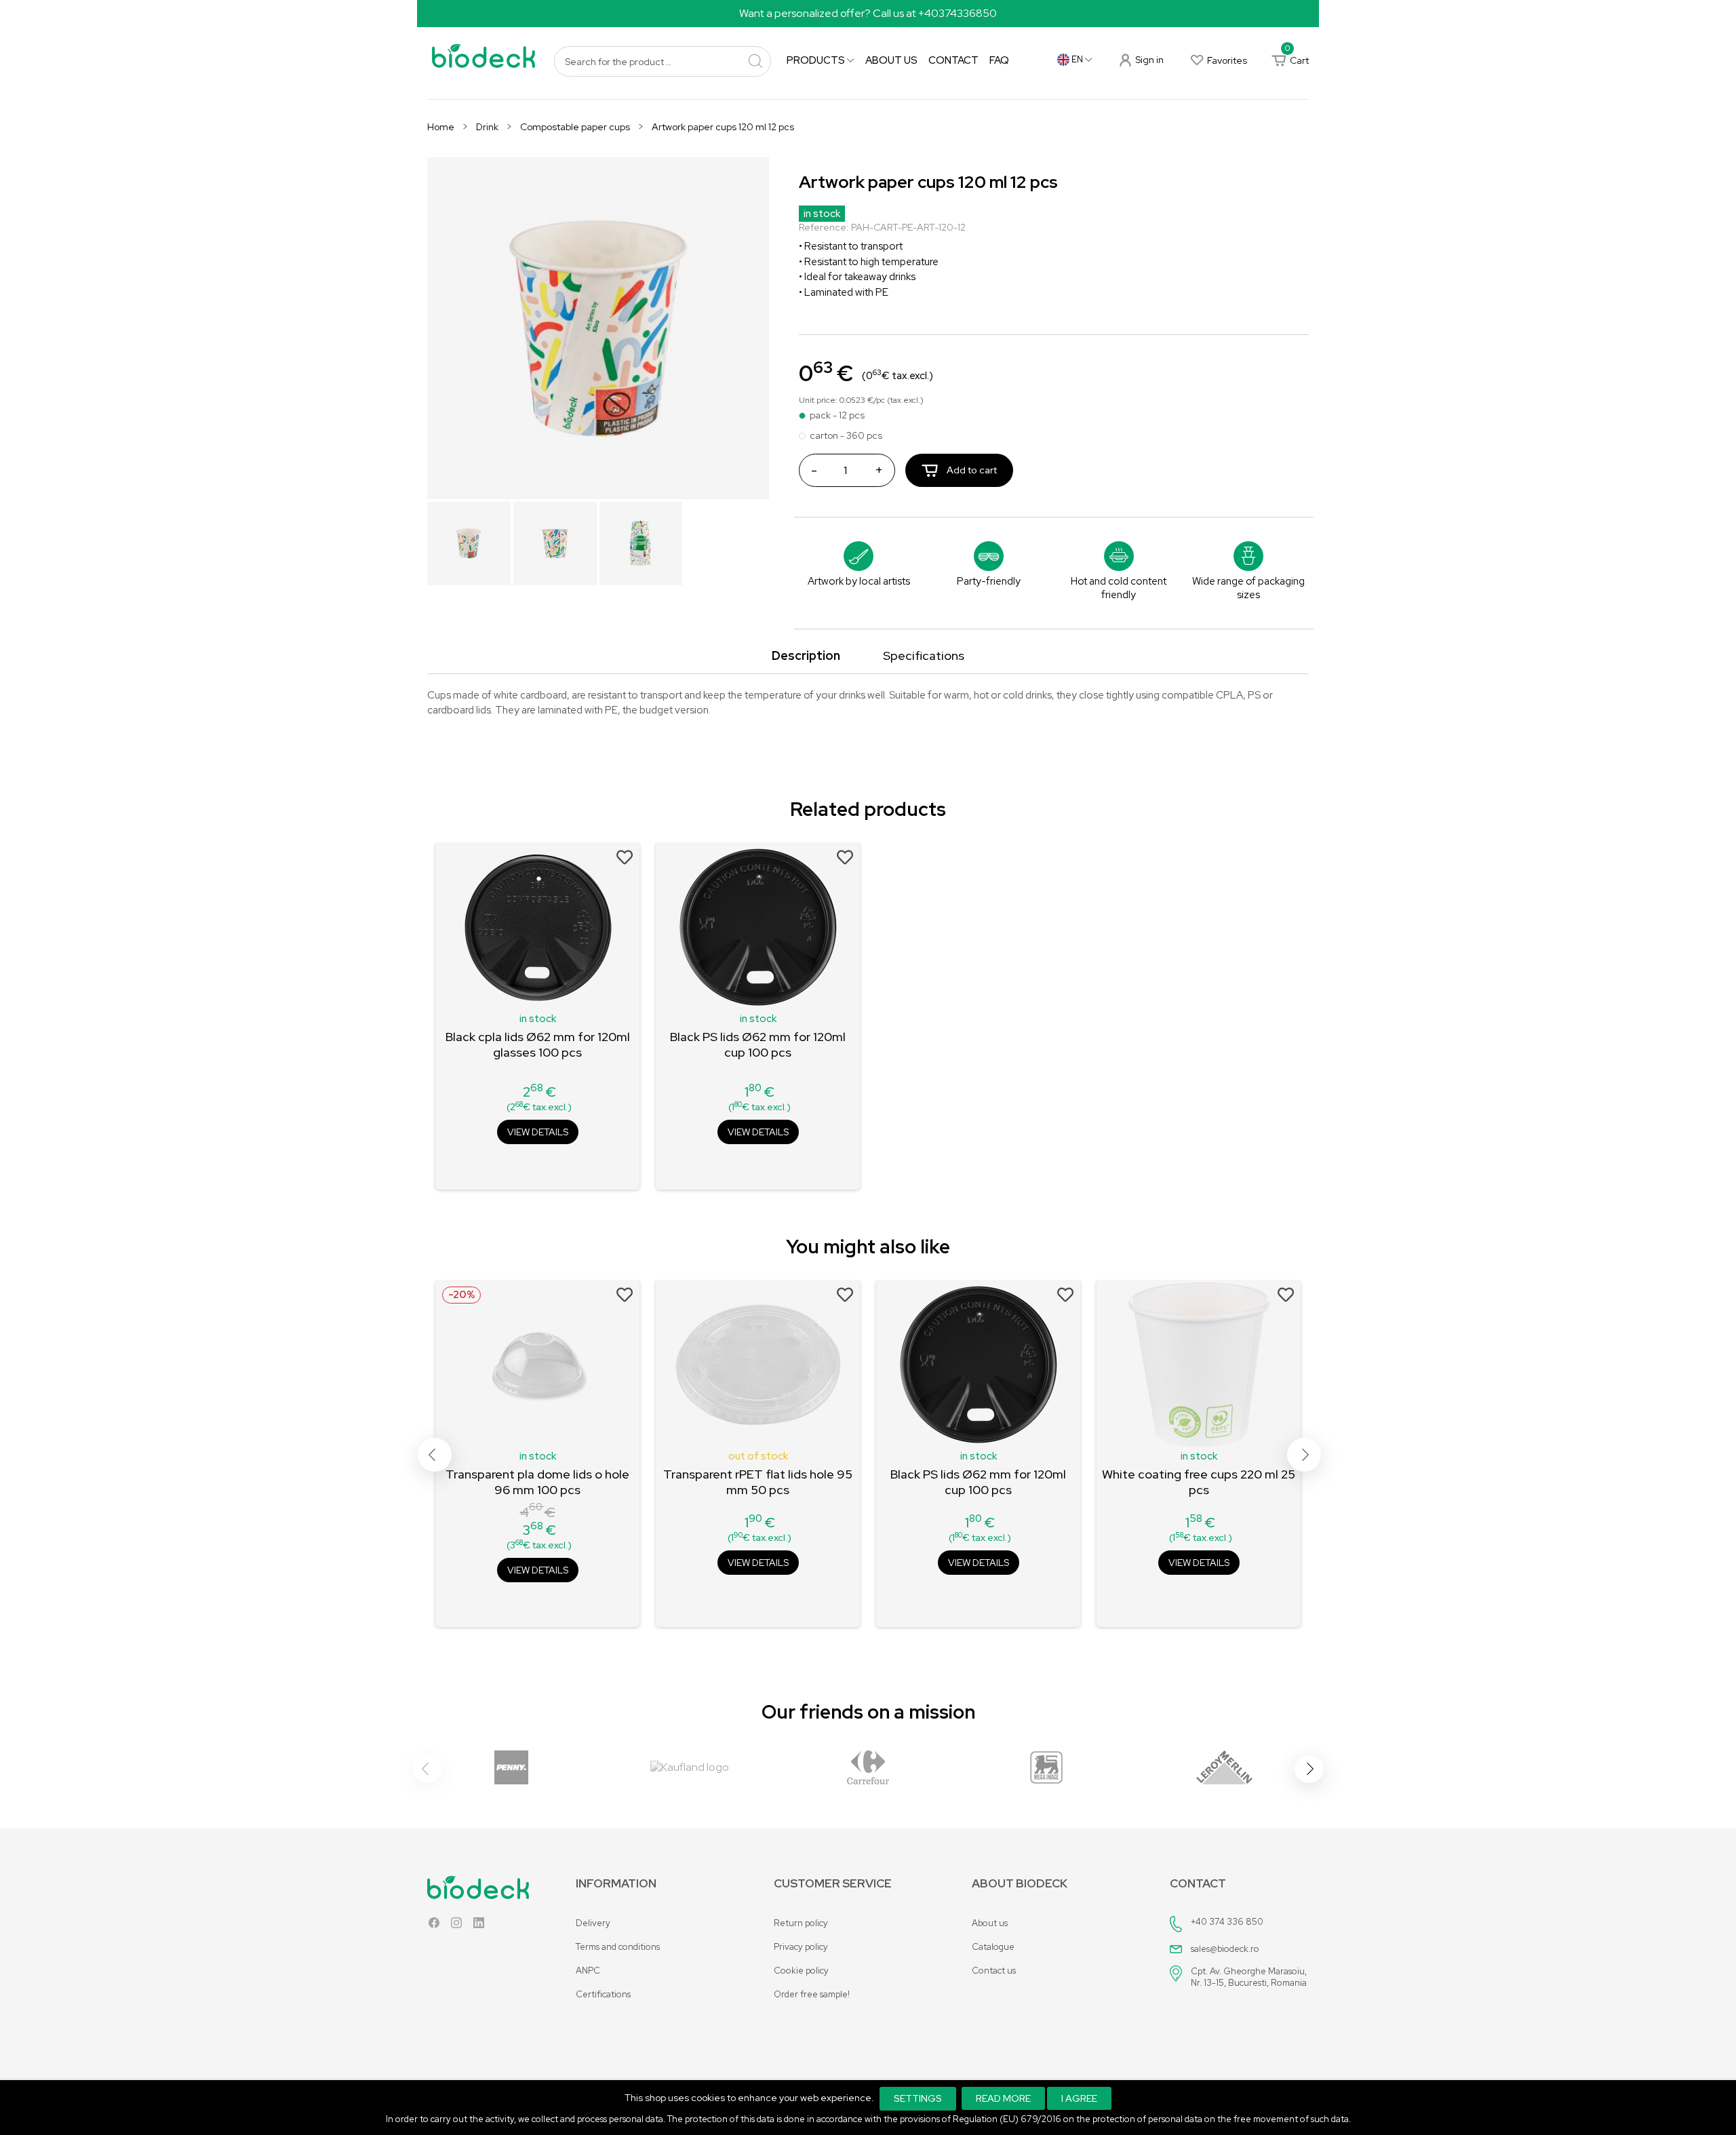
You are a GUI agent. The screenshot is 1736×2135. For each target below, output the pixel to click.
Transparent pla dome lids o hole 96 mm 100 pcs (537, 1482)
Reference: (824, 227)
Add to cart (971, 470)
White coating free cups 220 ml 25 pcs (1199, 1482)
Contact (953, 60)
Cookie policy (801, 1971)
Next (1304, 1455)
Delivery (593, 1923)
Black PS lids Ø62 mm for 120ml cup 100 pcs (758, 1044)
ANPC (588, 1971)
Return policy (801, 1923)
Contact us (994, 1971)
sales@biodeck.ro (1225, 1949)
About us (891, 60)
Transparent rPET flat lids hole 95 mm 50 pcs (758, 1482)
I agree (1079, 2098)
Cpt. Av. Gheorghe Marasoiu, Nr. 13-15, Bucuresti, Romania (1249, 1977)
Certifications (603, 1994)
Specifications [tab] (924, 655)
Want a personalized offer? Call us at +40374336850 (868, 13)
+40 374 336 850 (1227, 1922)
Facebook (434, 1926)
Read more (1003, 2098)
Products (817, 60)
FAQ (999, 60)
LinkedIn (479, 1926)
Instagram (456, 1926)
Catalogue (993, 1947)
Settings (918, 2098)
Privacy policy (801, 1947)
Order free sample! (812, 1994)
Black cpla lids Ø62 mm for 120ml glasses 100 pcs (538, 1044)
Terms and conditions (618, 1947)
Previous (435, 1455)
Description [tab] (806, 655)
